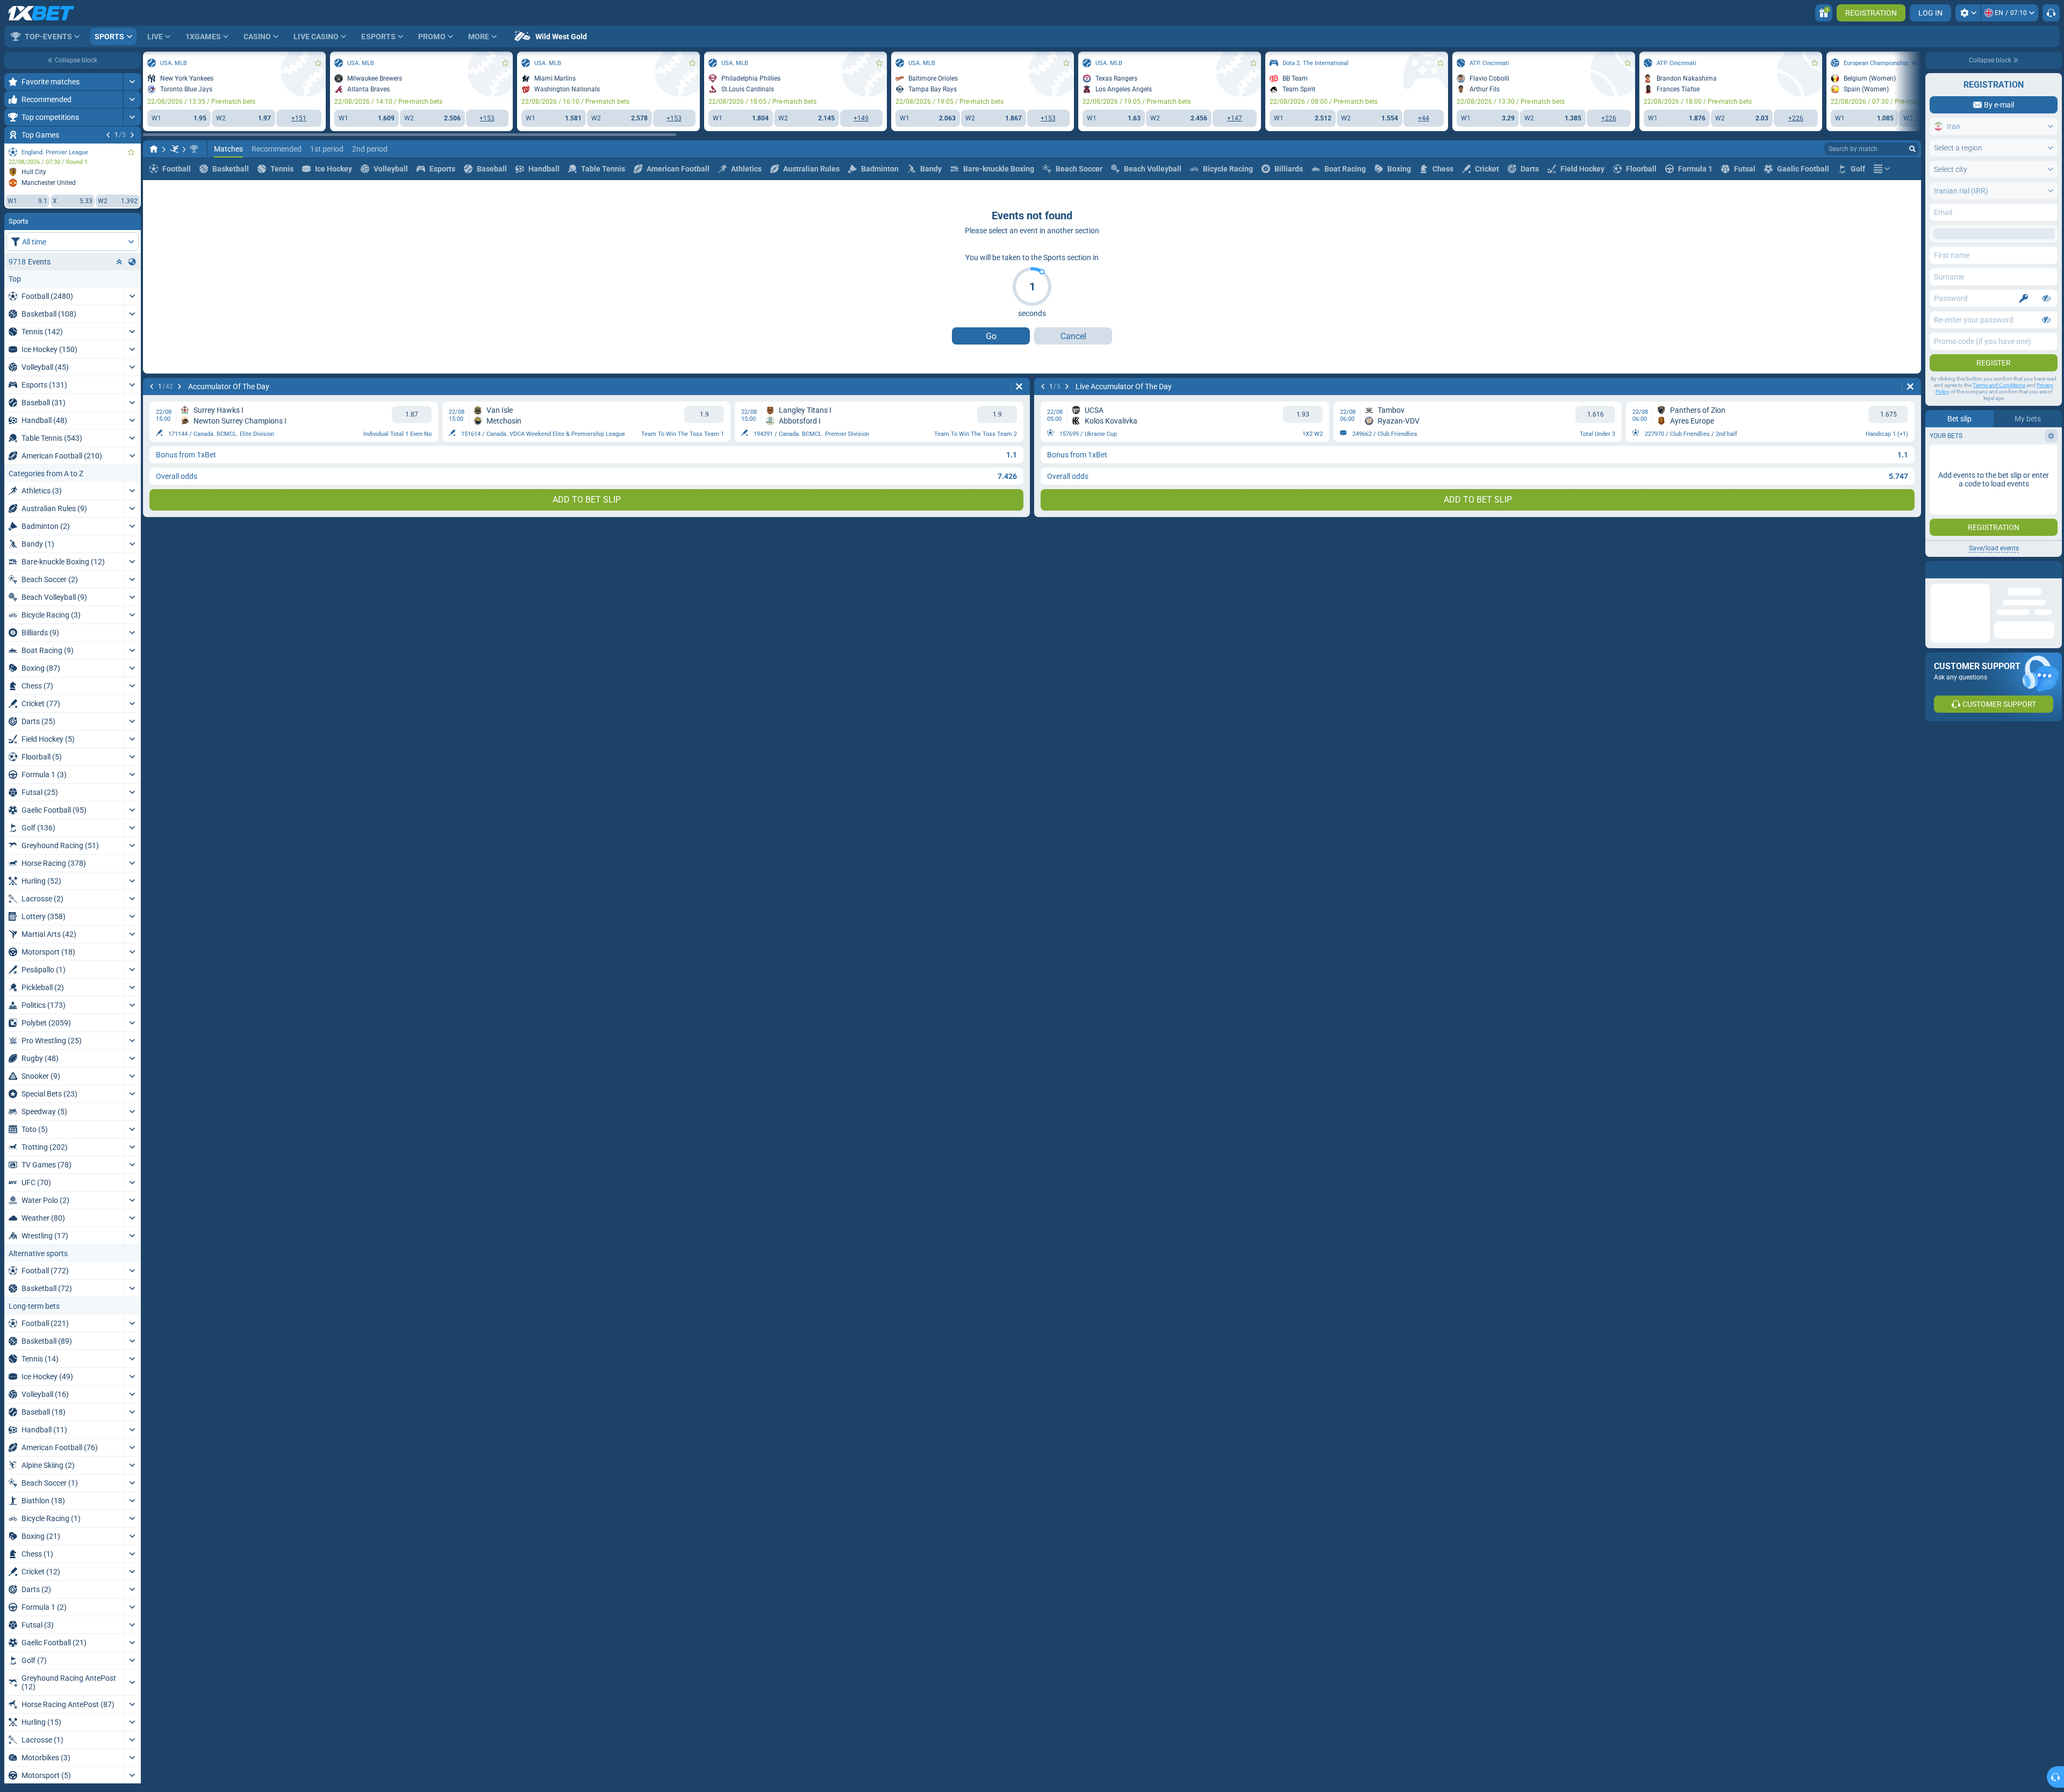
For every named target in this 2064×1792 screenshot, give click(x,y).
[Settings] (1968, 13)
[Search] (1912, 198)
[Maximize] (132, 82)
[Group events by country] (132, 262)
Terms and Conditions (1999, 385)
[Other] (1882, 218)
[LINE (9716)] (154, 198)
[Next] (132, 135)
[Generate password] (2024, 298)
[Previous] (108, 135)
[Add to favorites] (131, 152)
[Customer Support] (2051, 13)
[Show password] (2046, 298)
